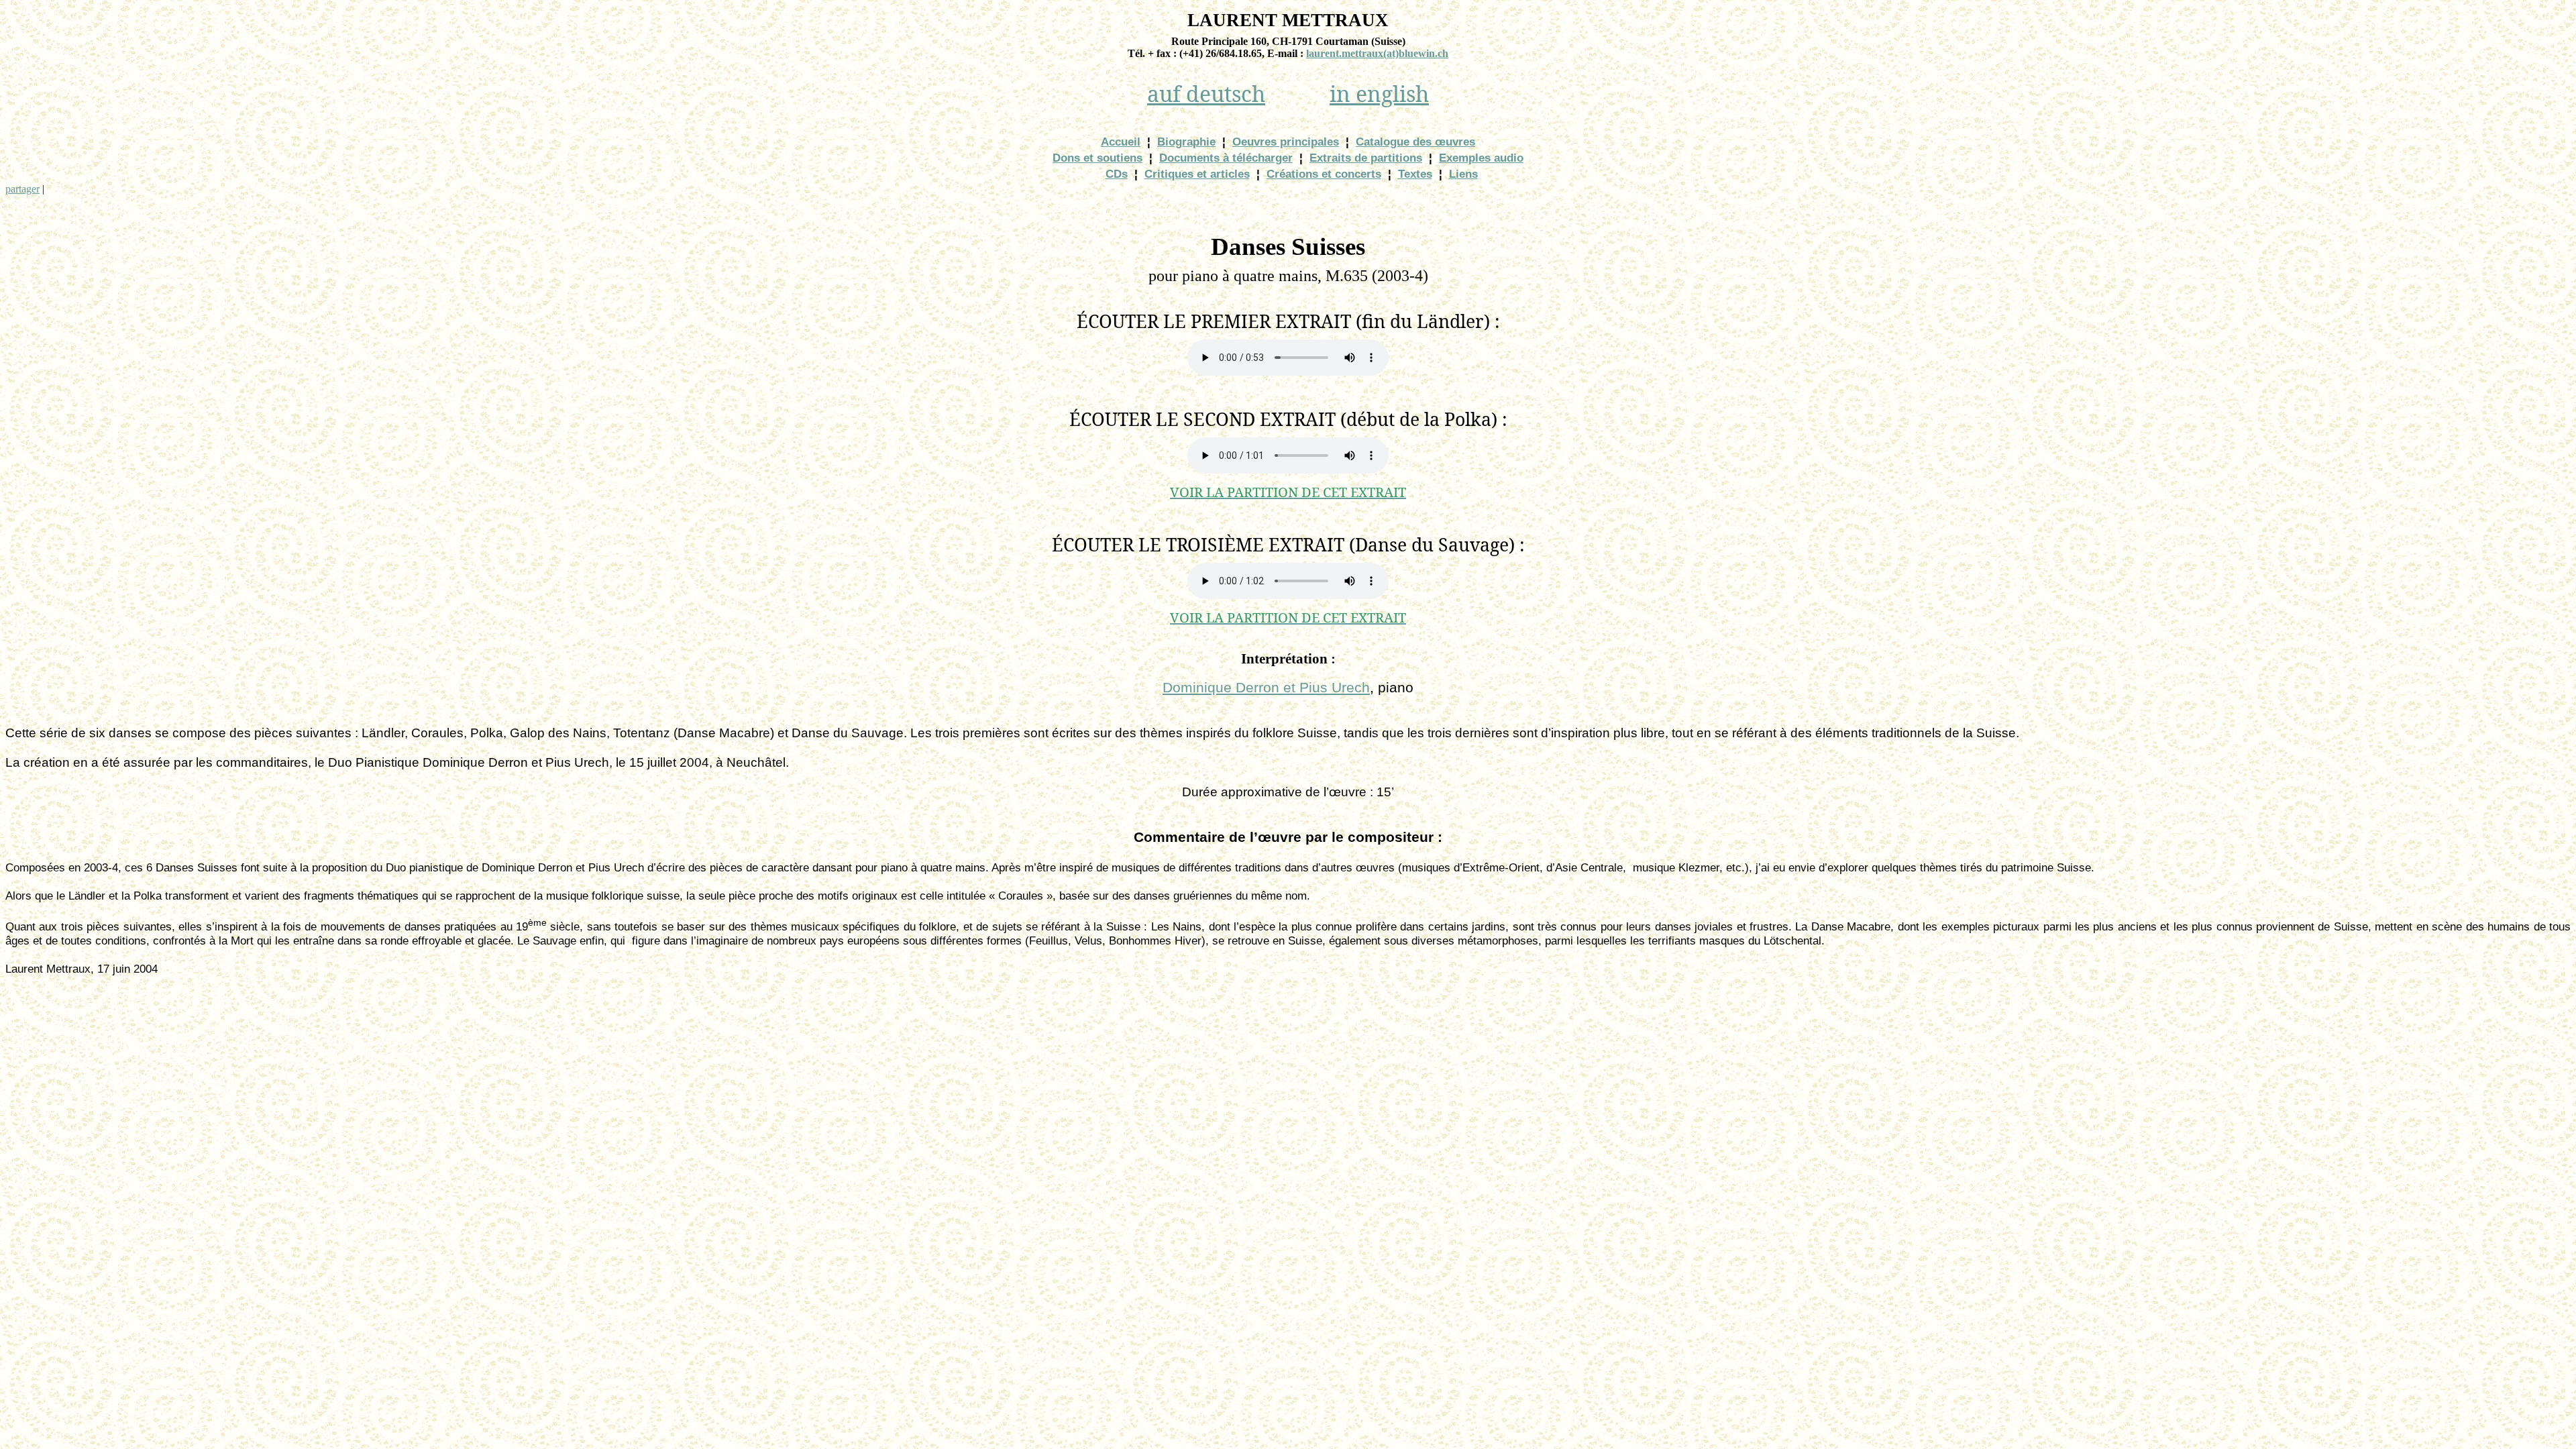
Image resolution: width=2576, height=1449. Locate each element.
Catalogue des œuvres (1415, 142)
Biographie (1186, 142)
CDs (1117, 174)
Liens (1463, 174)
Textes (1415, 174)
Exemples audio (1481, 158)
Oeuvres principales (1286, 142)
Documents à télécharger (1226, 158)
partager (22, 189)
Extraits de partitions (1366, 158)
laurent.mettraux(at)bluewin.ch (1377, 53)
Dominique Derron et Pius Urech (1266, 688)
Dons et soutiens (1097, 158)
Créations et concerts (1324, 174)
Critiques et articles (1197, 174)
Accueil (1121, 142)
